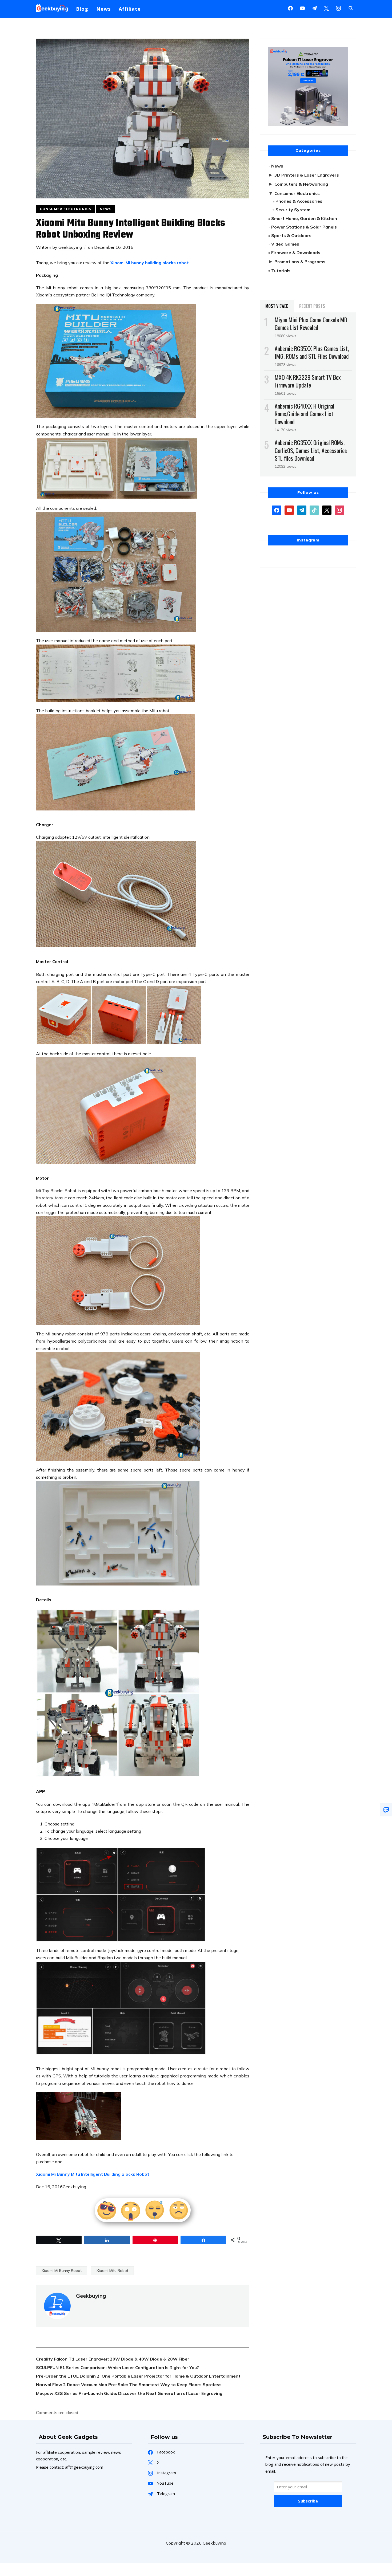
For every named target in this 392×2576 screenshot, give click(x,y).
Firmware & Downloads (296, 252)
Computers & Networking (301, 184)
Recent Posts (312, 306)
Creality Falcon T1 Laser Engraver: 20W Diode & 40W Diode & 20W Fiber (113, 2359)
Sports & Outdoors (291, 235)
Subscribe (308, 2501)
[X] (326, 8)
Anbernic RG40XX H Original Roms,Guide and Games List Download (305, 414)
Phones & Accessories (299, 201)
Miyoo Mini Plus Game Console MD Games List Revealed (311, 323)
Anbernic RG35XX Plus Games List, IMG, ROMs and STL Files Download (312, 352)
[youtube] (302, 8)
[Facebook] (290, 8)
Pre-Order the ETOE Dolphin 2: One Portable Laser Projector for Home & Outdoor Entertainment (138, 2376)
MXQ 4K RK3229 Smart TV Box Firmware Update (308, 381)
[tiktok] (314, 510)
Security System (293, 210)
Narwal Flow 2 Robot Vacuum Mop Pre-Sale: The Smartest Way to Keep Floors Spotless (129, 2385)
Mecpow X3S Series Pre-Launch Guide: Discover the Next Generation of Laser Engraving (129, 2393)
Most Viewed (277, 306)
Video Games (285, 244)
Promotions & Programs (300, 262)
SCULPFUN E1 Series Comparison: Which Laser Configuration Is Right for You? (117, 2367)
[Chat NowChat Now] (386, 1810)
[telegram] (302, 510)
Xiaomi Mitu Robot (112, 2271)
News (103, 9)
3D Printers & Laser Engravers (307, 175)
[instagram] (338, 8)
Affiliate (130, 9)
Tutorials (281, 271)
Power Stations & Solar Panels (304, 227)
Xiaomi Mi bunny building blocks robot (150, 263)
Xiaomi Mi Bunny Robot (62, 2271)
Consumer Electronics (65, 209)
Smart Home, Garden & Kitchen (304, 218)
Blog (82, 9)
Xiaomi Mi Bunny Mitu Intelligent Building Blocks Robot (93, 2174)
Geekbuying (70, 247)
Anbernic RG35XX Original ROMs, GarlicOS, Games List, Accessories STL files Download (311, 450)
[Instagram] (314, 8)
